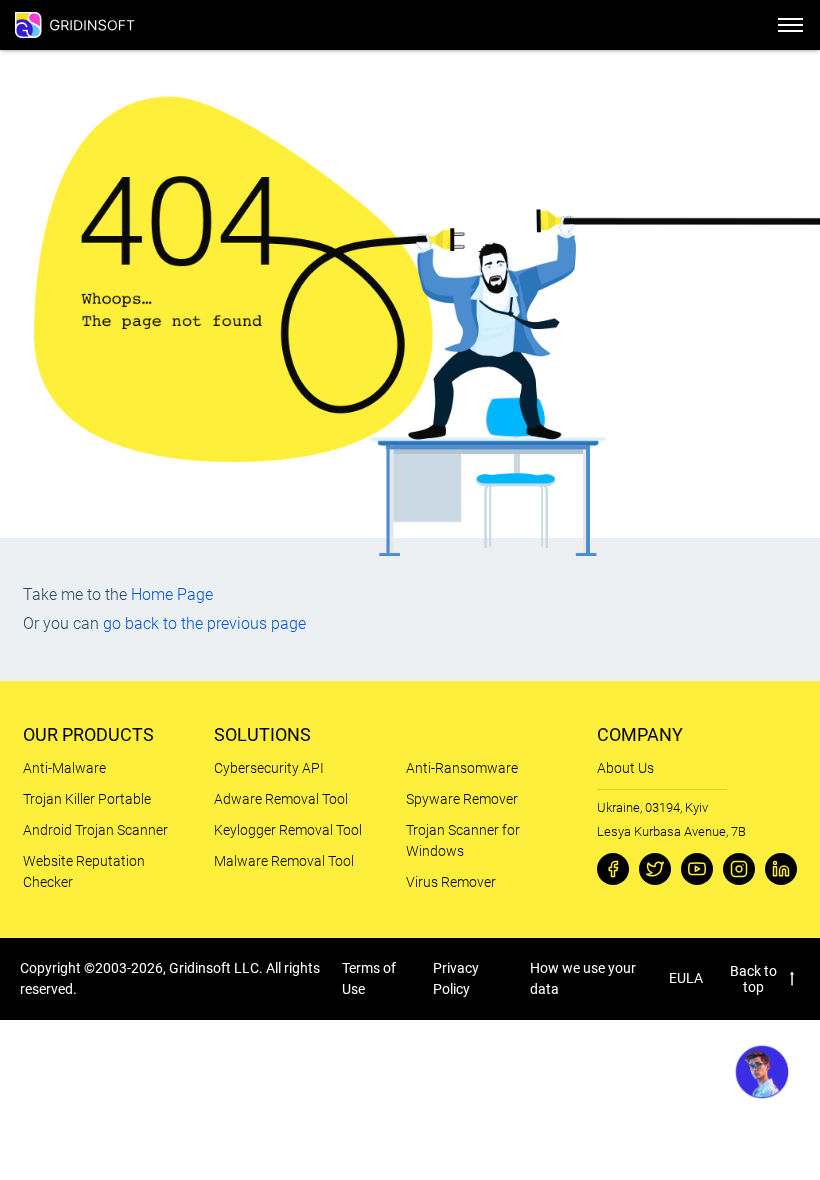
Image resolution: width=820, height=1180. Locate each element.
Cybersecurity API (269, 768)
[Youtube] (697, 869)
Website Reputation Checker (84, 871)
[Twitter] (655, 869)
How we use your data (583, 978)
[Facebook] (613, 869)
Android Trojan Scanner (95, 830)
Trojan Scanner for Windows (463, 840)
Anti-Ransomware (462, 768)
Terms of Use (369, 978)
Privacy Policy (456, 978)
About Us (625, 768)
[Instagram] (739, 869)
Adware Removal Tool (281, 799)
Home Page (172, 594)
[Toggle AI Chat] (762, 1072)
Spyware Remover (462, 799)
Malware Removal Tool (284, 861)
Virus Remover (451, 882)
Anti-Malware (64, 768)
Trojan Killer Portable (87, 799)
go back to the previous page (204, 623)
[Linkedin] (781, 869)
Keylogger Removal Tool (288, 830)
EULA (686, 978)
